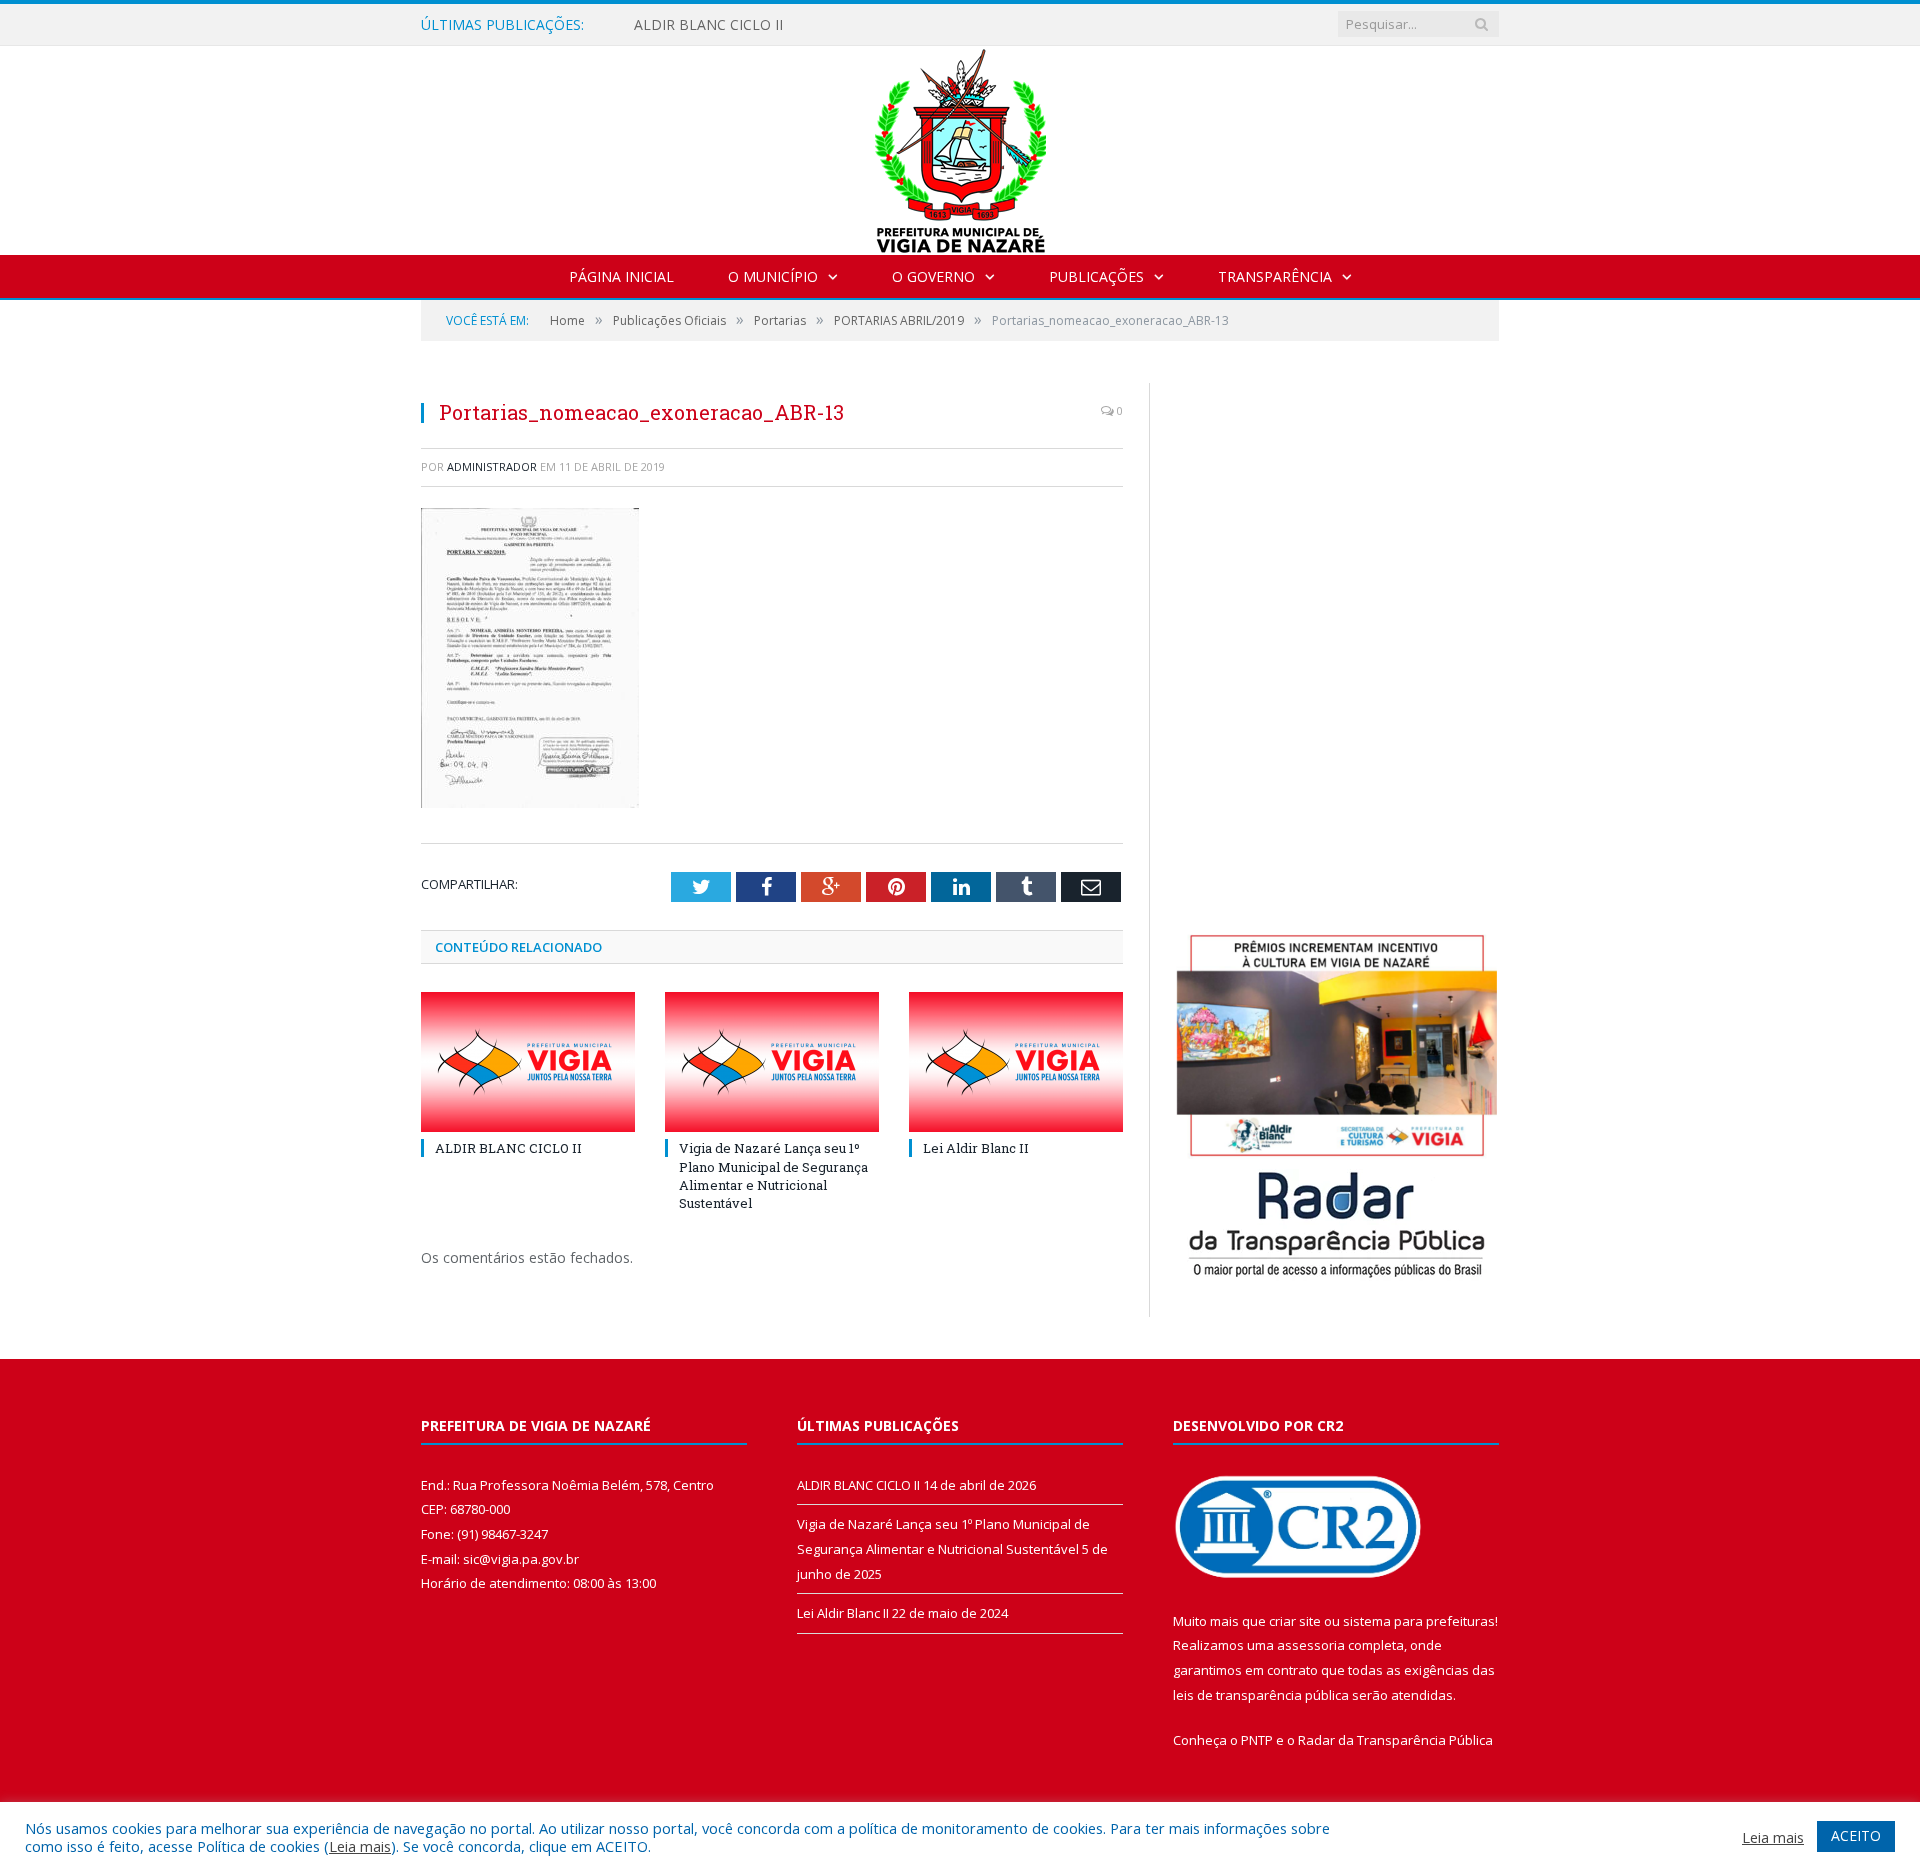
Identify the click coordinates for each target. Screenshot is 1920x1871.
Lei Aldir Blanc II (976, 1148)
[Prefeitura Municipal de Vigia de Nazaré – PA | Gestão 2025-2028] (960, 145)
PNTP (1257, 1740)
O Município (773, 276)
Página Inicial (621, 276)
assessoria (1311, 1645)
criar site (1295, 1621)
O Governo (933, 276)
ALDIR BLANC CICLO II (708, 25)
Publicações (1096, 276)
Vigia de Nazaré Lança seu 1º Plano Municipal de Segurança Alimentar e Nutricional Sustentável (773, 1175)
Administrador (492, 466)
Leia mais (360, 1846)
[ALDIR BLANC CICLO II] (528, 1062)
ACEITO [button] (1856, 1835)
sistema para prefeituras (1419, 1621)
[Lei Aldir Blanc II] (1016, 1062)
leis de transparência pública (1261, 1695)
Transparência (1275, 276)
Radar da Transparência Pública (1395, 1740)
